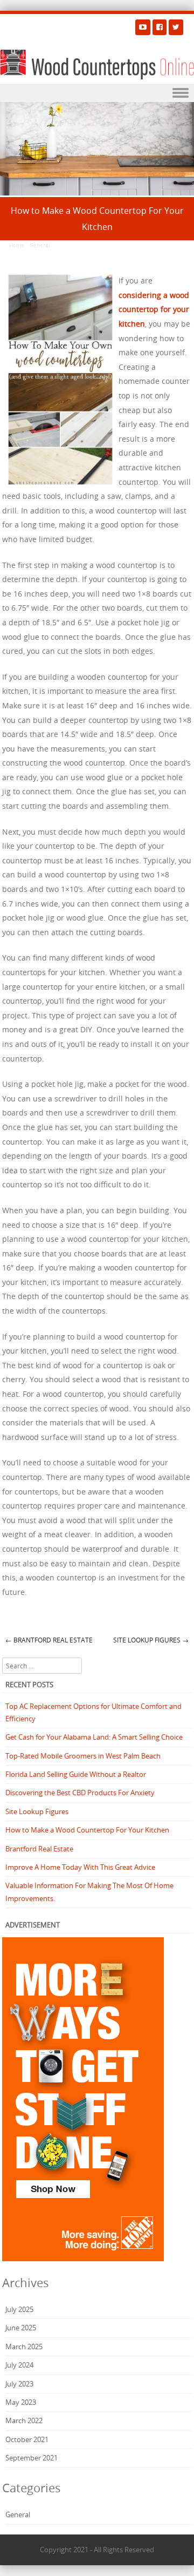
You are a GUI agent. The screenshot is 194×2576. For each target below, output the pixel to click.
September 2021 (32, 2458)
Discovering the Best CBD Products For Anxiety (80, 1793)
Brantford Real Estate (49, 1640)
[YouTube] (143, 27)
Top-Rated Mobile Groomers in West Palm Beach (83, 1756)
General (40, 245)
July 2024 (19, 2365)
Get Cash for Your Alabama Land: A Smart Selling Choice (94, 1737)
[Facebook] (160, 27)
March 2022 (24, 2421)
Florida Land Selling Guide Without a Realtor (76, 1774)
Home (17, 245)
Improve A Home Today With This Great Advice (80, 1867)
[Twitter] (176, 27)
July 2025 (19, 2309)
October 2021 (27, 2439)
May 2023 (21, 2402)
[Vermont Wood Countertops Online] (97, 65)
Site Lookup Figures (151, 1640)
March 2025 (24, 2347)
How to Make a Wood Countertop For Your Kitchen (87, 1830)
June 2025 (21, 2328)
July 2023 (19, 2384)
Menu (97, 93)
